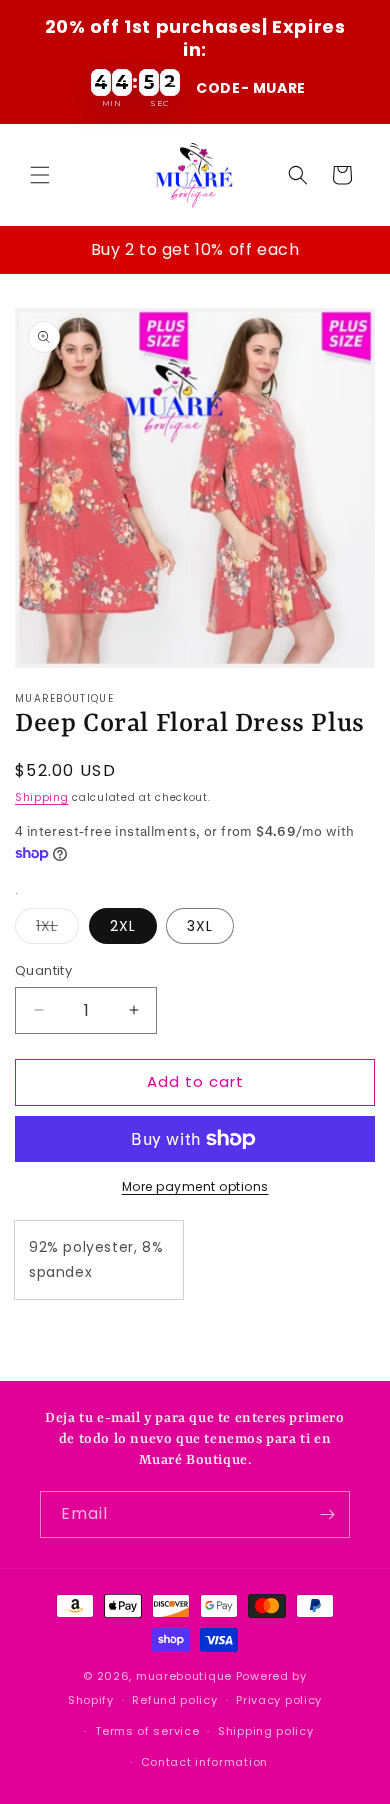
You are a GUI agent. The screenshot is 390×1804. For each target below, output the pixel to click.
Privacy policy (279, 1700)
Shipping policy (266, 1731)
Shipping (42, 797)
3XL (200, 926)
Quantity (43, 970)
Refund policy (174, 1700)
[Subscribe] (327, 1514)
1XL (57, 929)
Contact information (204, 1762)
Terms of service (147, 1731)
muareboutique (184, 1676)
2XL (123, 926)
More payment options (195, 1186)
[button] (40, 175)
